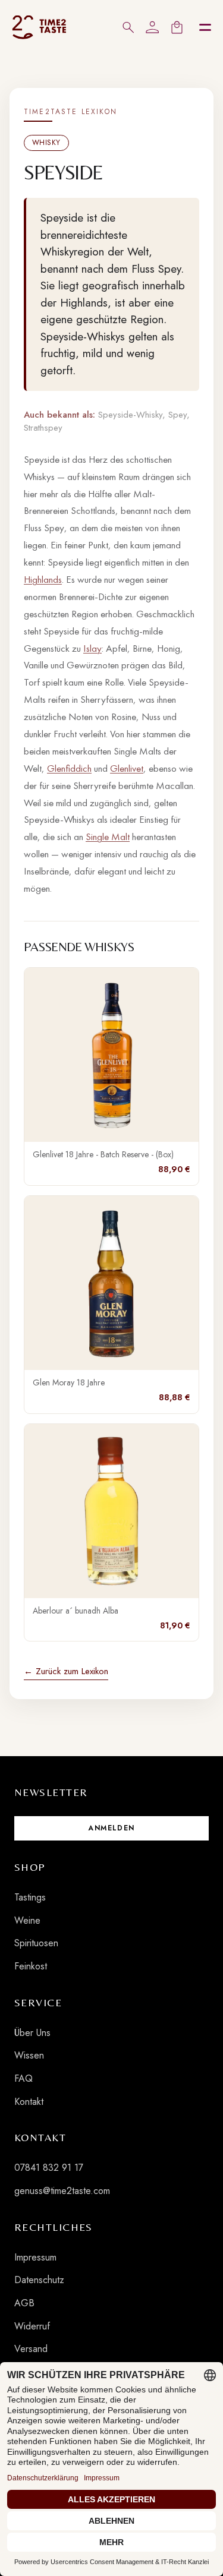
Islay (92, 648)
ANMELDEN (111, 1828)
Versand (31, 2349)
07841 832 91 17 (49, 2168)
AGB (24, 2303)
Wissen (29, 2055)
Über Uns (32, 2033)
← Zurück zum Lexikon (66, 1671)
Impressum (35, 2257)
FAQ (23, 2078)
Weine (27, 1920)
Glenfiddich (69, 768)
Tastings (30, 1897)
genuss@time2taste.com (62, 2191)
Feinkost (31, 1966)
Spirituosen (36, 1943)
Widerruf (32, 2326)
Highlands (43, 579)
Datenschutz (39, 2280)
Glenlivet (127, 768)
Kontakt (29, 2102)
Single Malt (108, 836)
